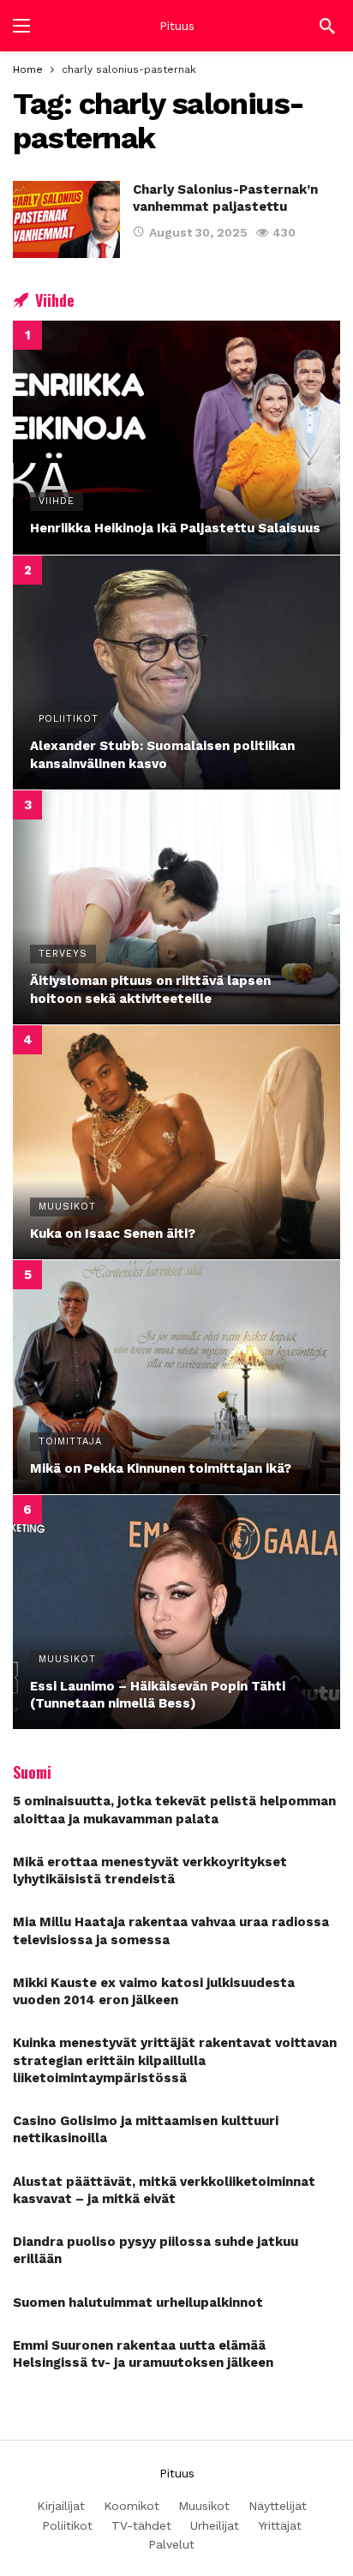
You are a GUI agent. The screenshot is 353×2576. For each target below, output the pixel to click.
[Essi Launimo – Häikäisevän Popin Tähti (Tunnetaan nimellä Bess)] (176, 1612)
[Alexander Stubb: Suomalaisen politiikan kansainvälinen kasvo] (176, 673)
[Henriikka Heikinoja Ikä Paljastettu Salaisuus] (176, 438)
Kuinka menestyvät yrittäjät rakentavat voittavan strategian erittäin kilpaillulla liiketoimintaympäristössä (175, 2060)
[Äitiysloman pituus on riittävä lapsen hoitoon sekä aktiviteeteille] (176, 907)
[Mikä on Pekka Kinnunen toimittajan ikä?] (176, 1377)
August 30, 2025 (198, 232)
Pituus (177, 26)
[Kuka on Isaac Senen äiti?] (176, 1142)
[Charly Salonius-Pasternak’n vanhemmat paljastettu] (66, 219)
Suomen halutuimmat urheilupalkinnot (138, 2303)
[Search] (327, 26)
